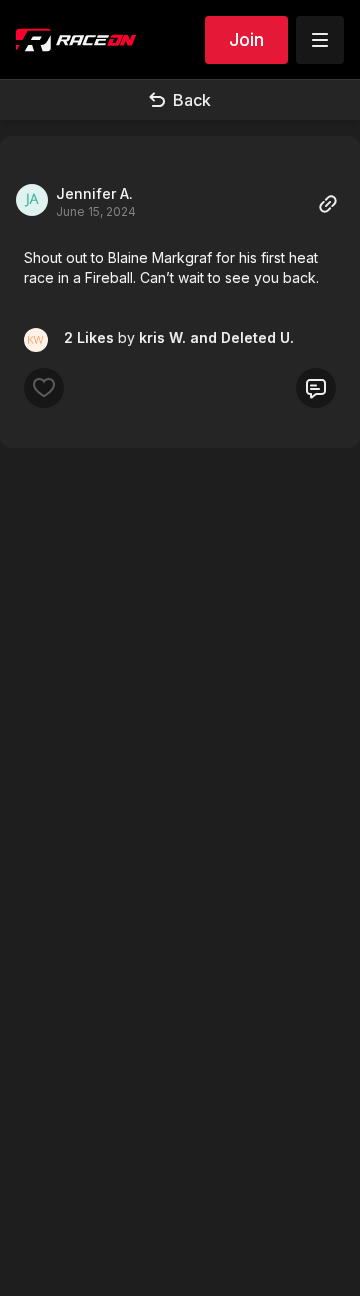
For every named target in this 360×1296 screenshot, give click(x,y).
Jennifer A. (94, 193)
